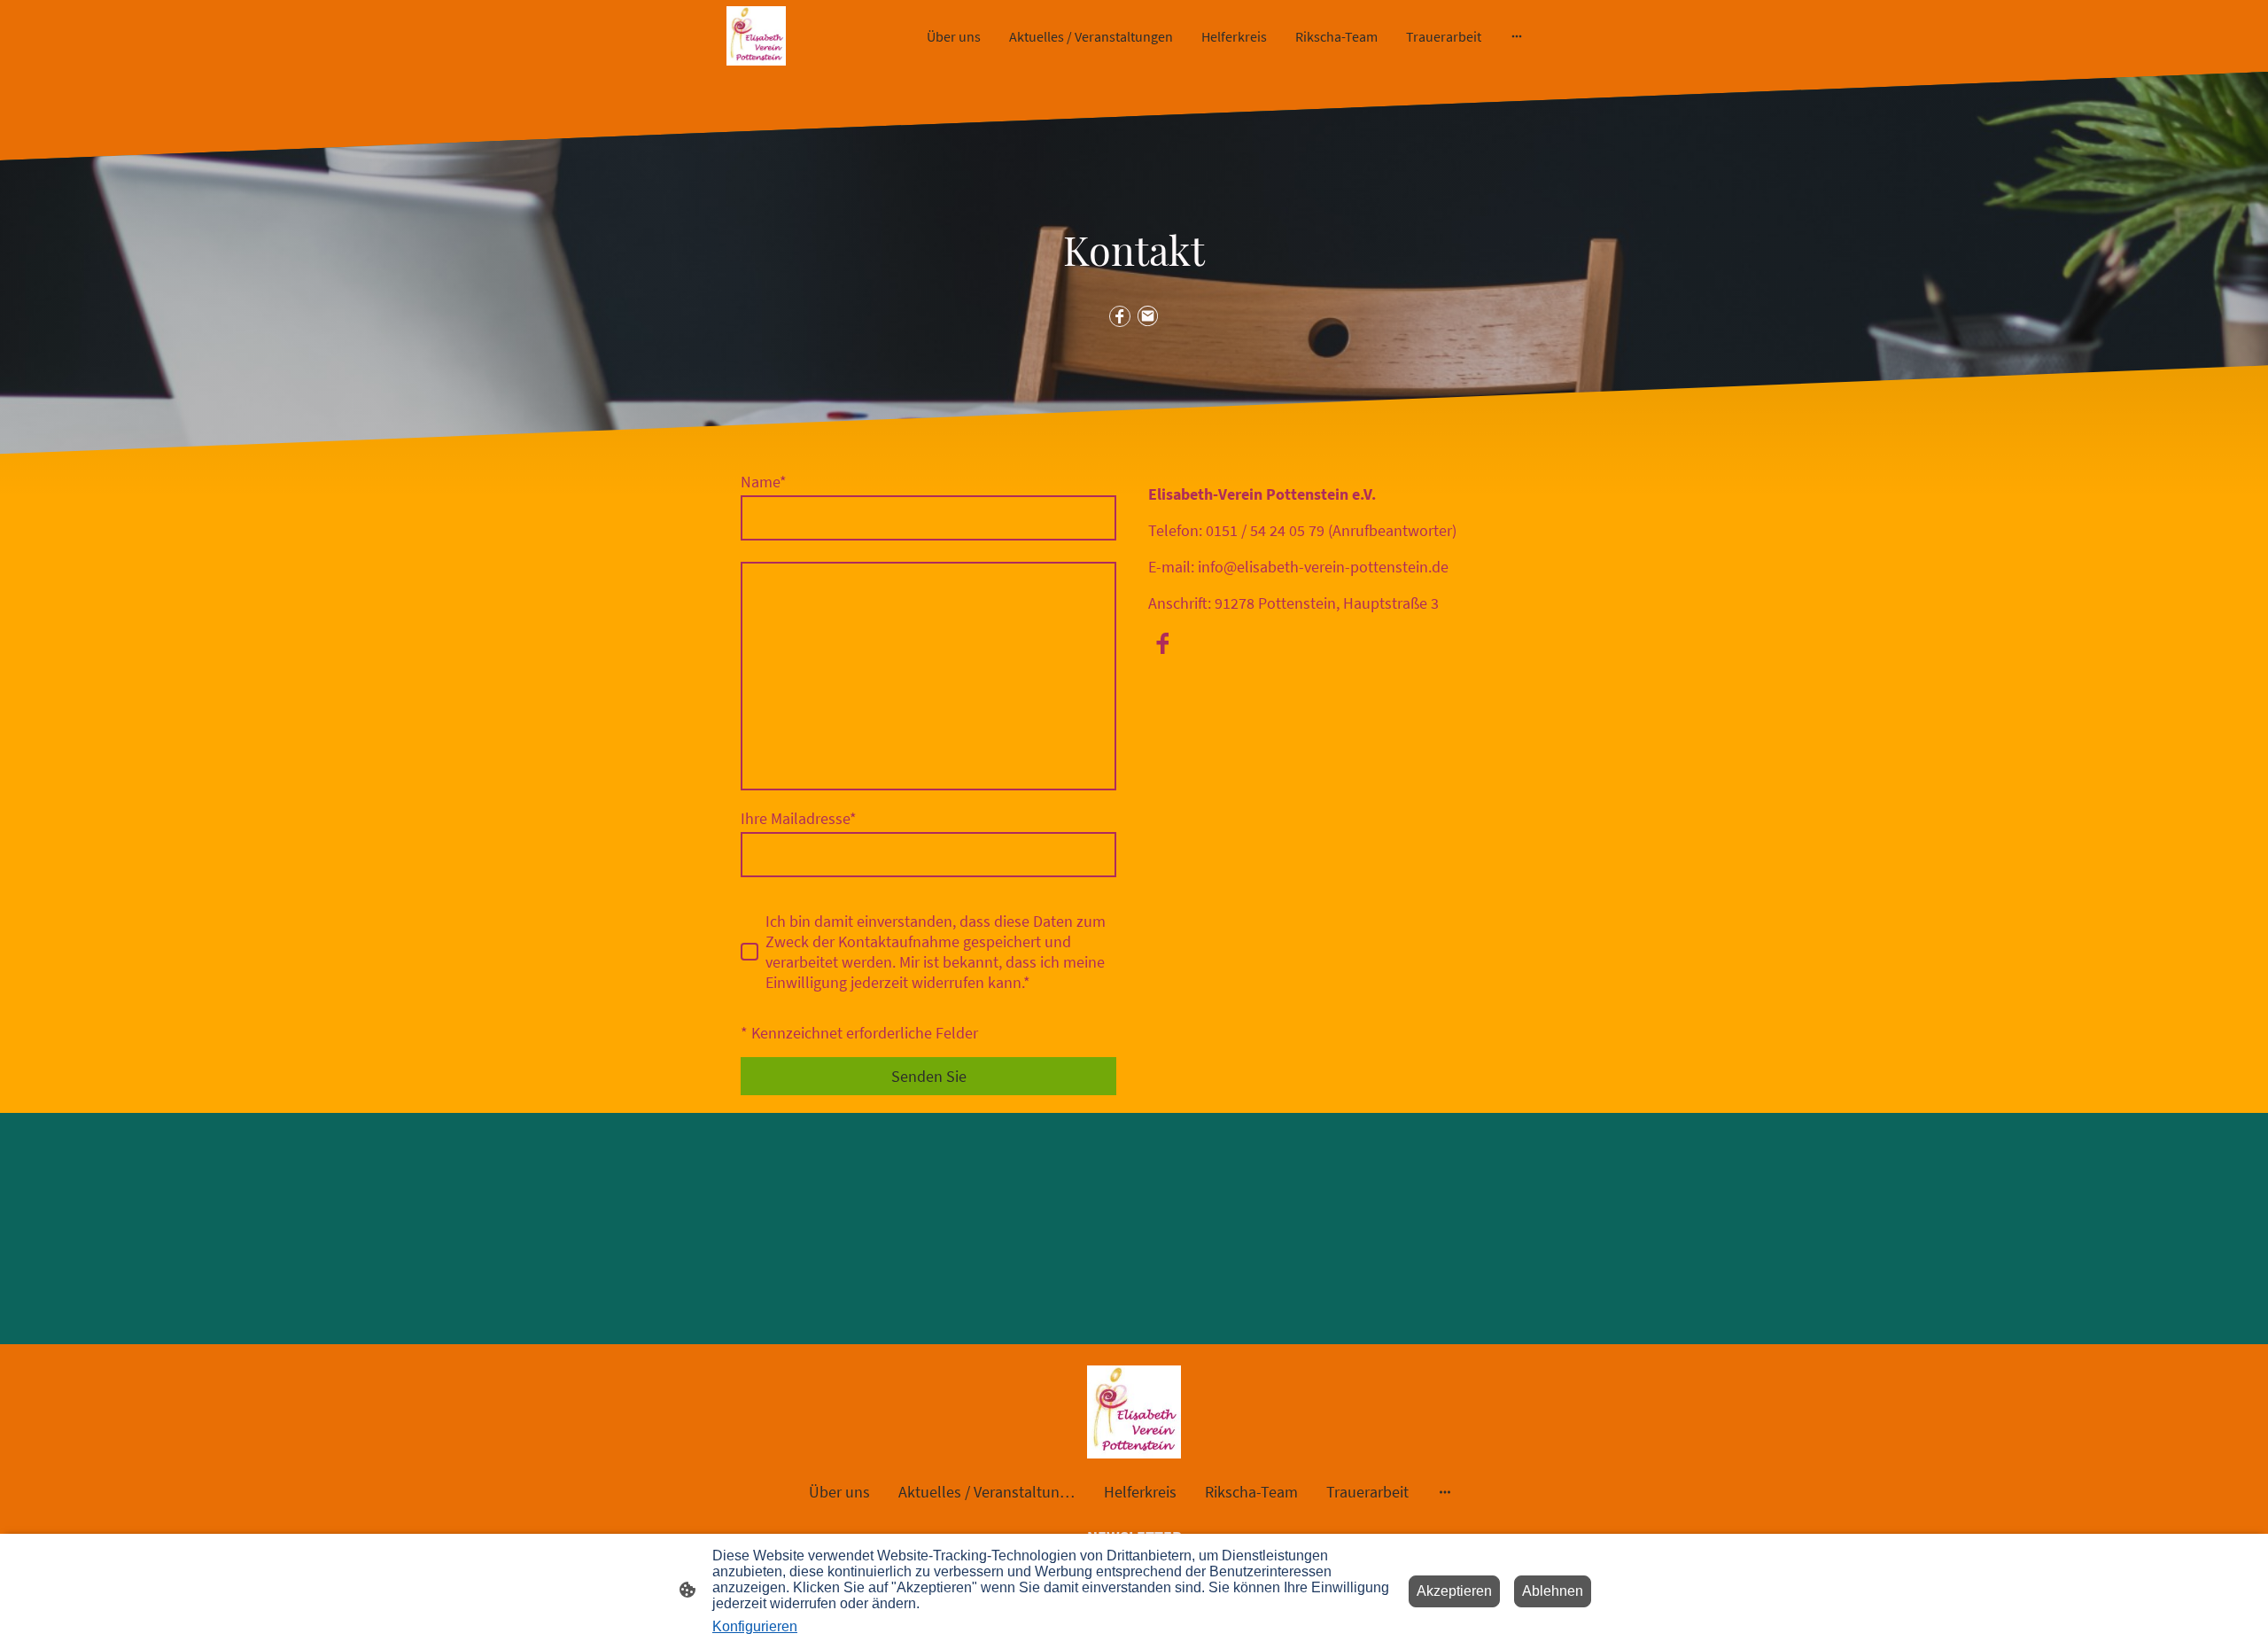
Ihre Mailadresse (799, 818)
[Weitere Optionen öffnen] (1517, 36)
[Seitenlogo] (756, 36)
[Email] (1148, 316)
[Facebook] (1120, 316)
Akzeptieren (1454, 1591)
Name (764, 482)
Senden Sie (929, 1076)
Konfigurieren (755, 1626)
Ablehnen (1553, 1591)
